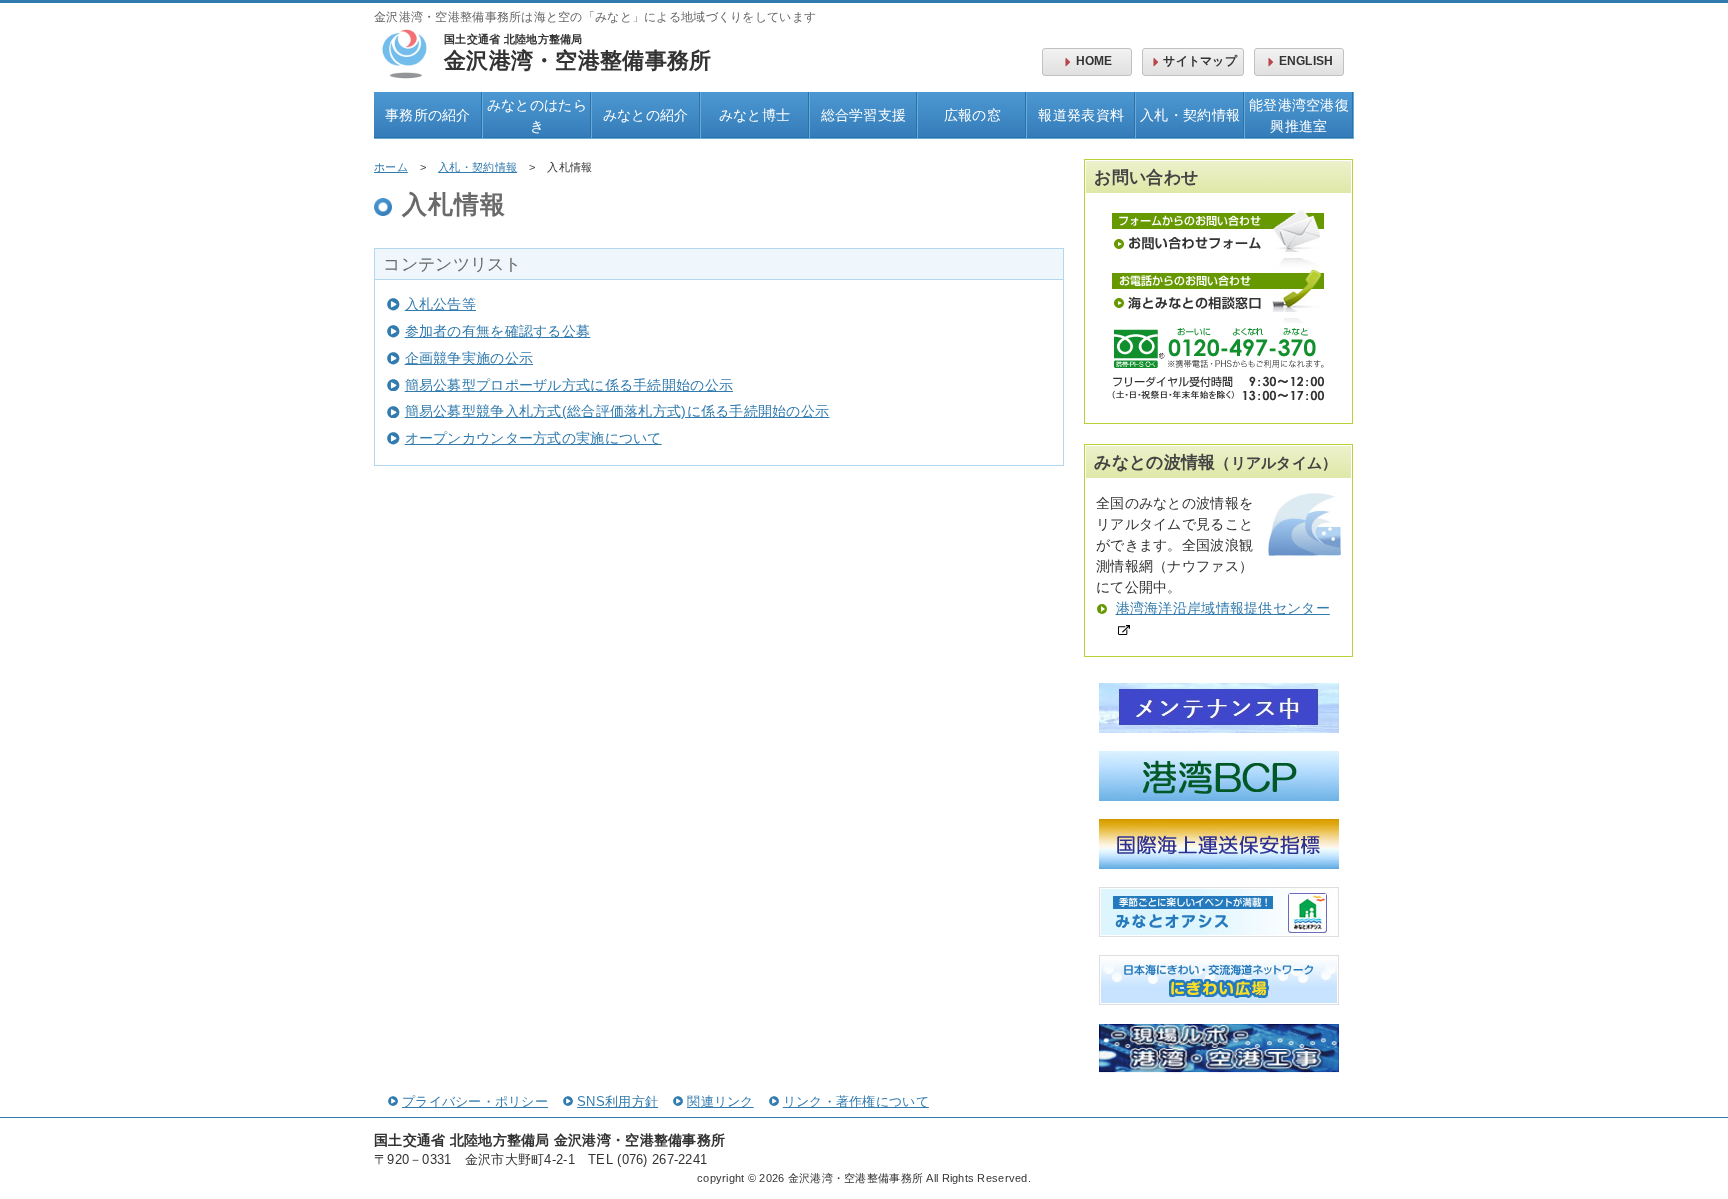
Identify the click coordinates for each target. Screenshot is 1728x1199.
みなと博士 (754, 115)
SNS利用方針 (617, 1102)
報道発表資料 (1081, 115)
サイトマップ (1200, 61)
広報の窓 (972, 115)
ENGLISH (1306, 61)
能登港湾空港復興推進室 (1299, 115)
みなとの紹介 (646, 115)
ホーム (391, 167)
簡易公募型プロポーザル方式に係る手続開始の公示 (569, 385)
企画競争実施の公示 (469, 358)
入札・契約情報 (1190, 115)
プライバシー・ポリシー (475, 1102)
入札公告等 (440, 304)
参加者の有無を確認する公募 (497, 331)
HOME (1094, 61)
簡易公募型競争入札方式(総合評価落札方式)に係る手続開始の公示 (617, 411)
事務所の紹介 (428, 115)
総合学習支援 (864, 115)
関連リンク (720, 1102)
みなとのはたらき (537, 115)
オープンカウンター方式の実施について (533, 438)
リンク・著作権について (856, 1102)
